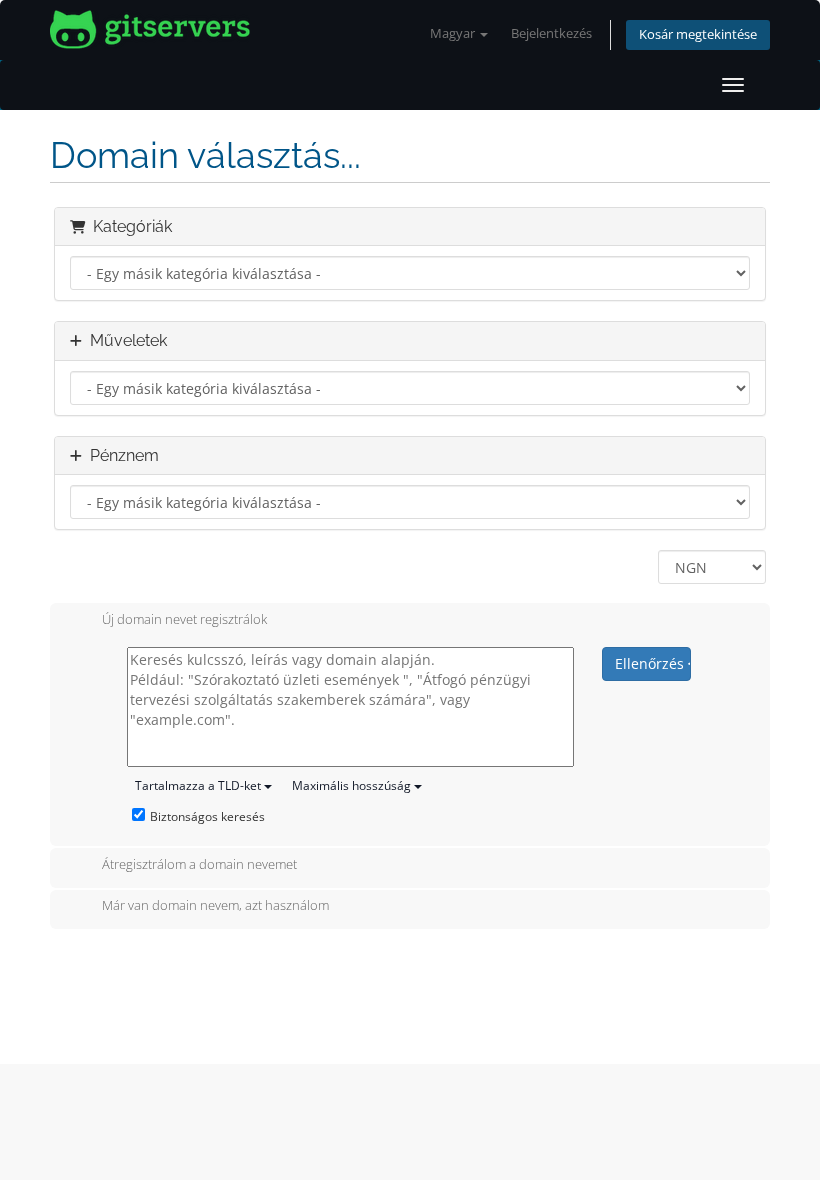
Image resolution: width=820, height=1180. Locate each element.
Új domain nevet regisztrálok (184, 619)
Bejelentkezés (551, 33)
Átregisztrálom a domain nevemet (199, 864)
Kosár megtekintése (698, 34)
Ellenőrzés (651, 663)
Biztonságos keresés (207, 816)
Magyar (454, 33)
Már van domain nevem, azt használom (215, 906)
